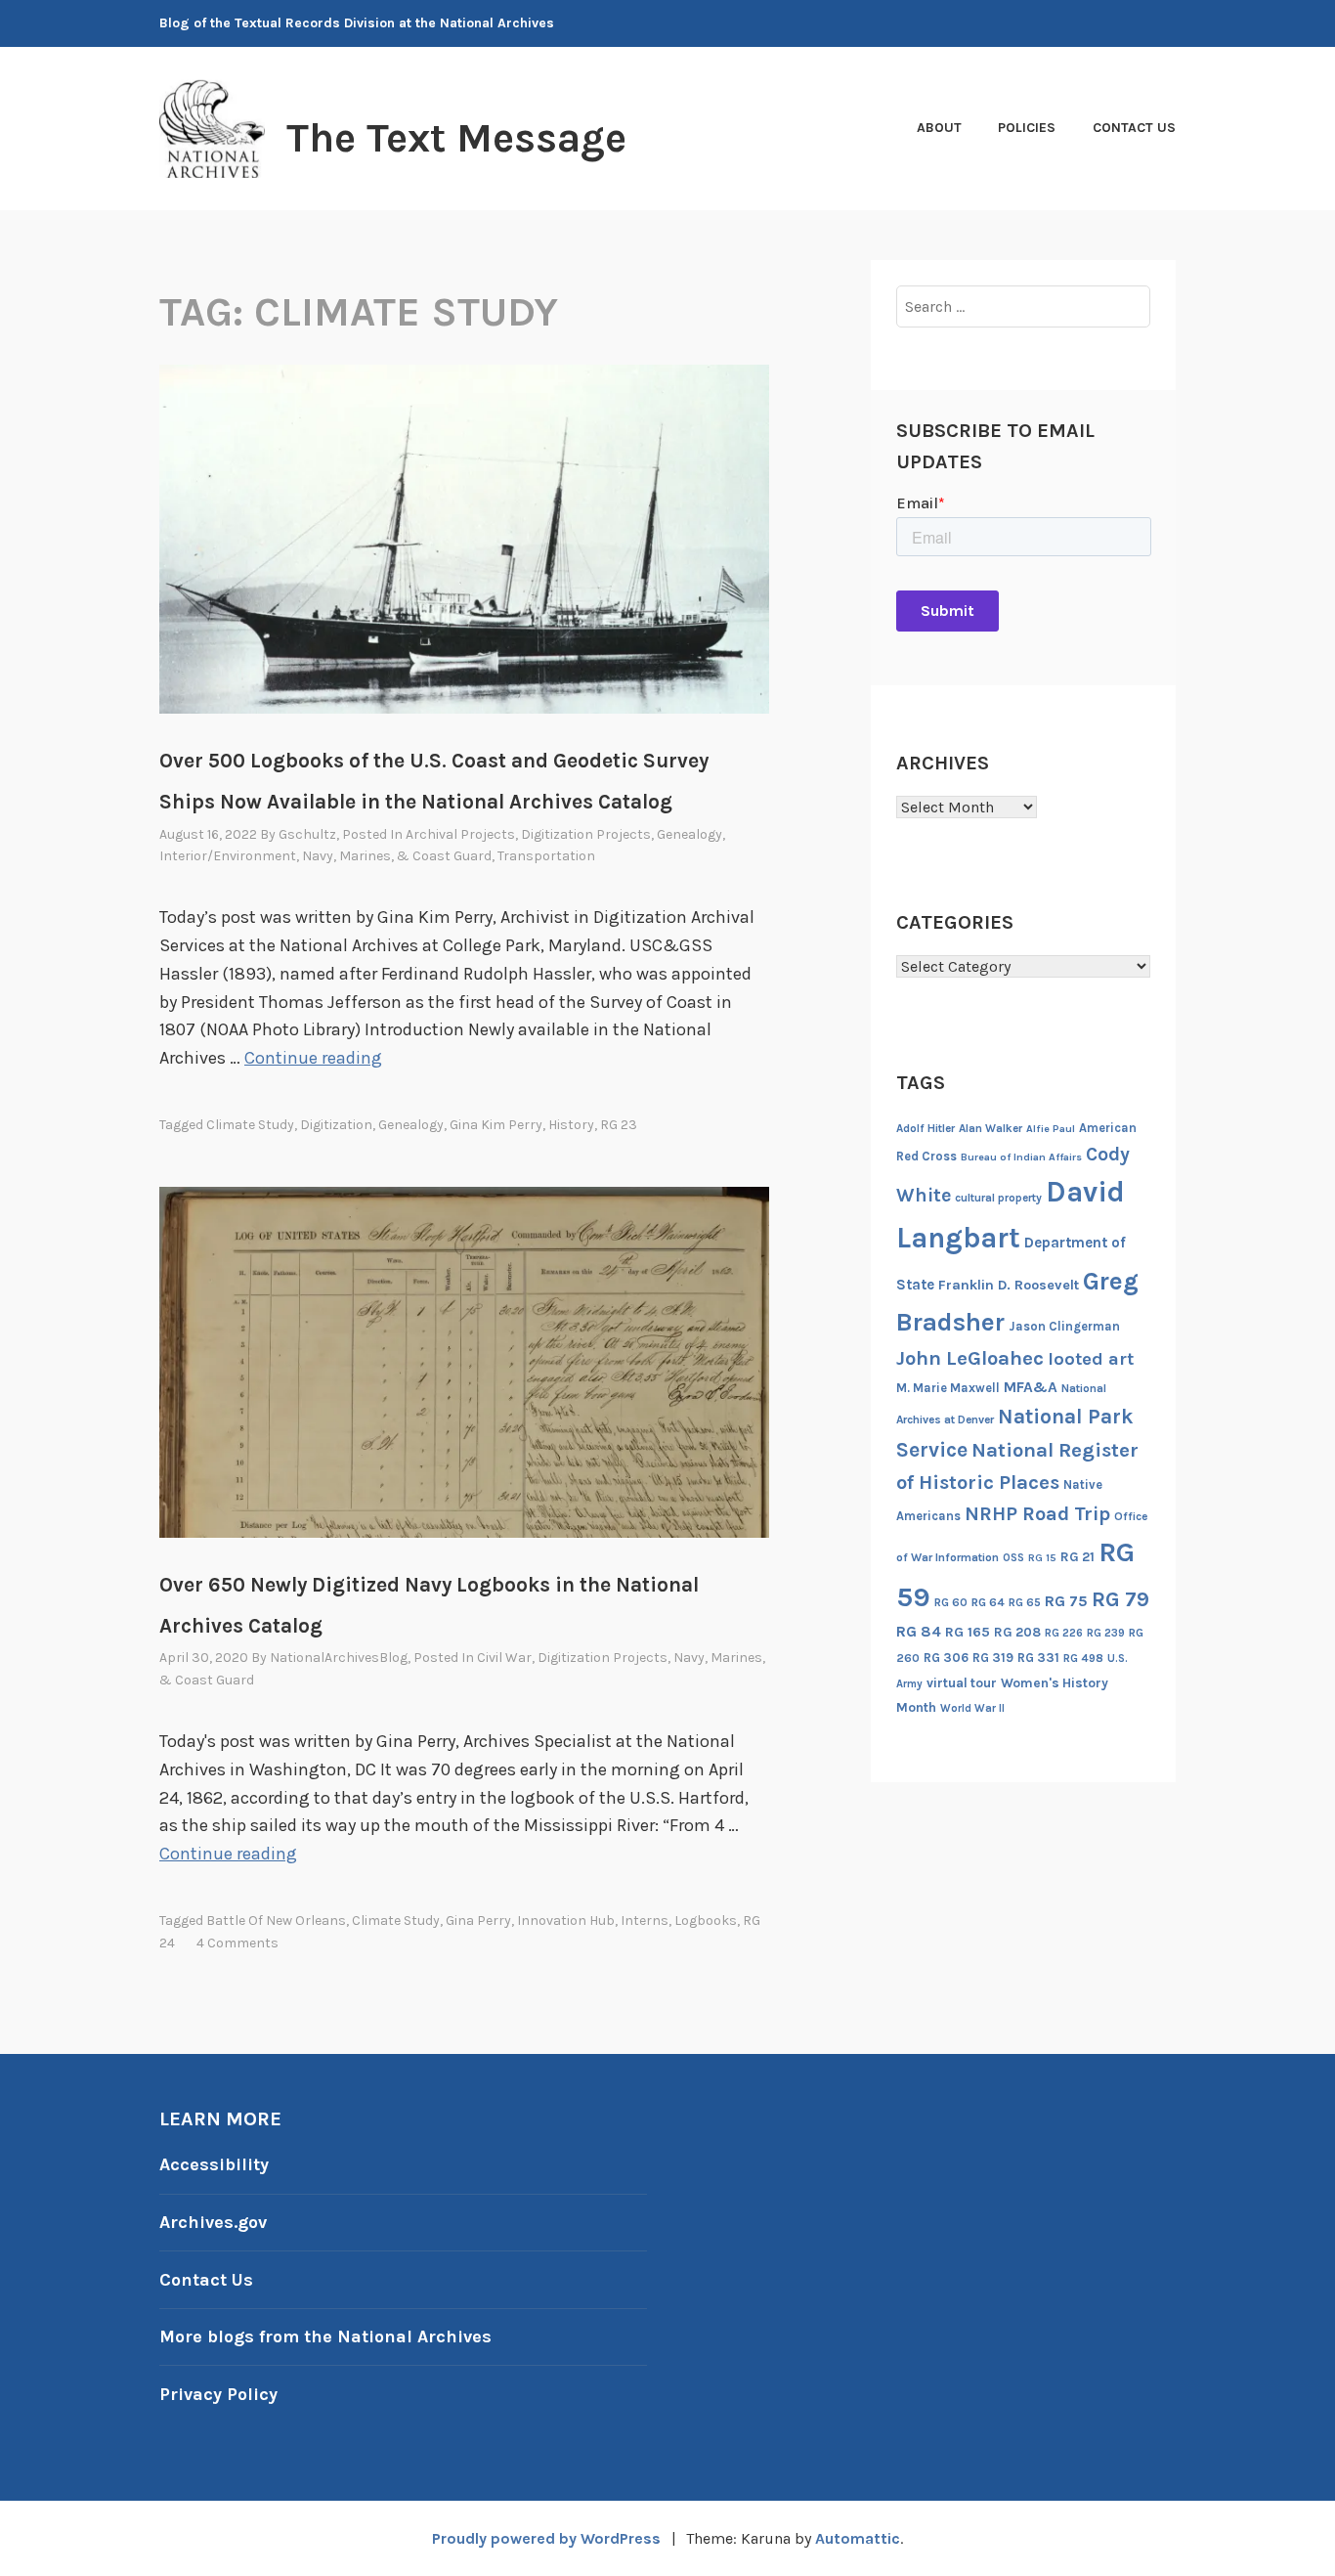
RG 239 (1106, 1633)
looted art (1091, 1359)
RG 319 (993, 1658)
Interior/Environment (228, 856)
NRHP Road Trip (1037, 1514)
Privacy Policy (218, 2394)
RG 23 (619, 1125)
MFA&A (1031, 1387)
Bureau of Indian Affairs (1021, 1157)
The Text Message (456, 138)
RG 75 (1066, 1601)
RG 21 (1077, 1557)
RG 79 (1120, 1599)
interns (645, 1921)
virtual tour (962, 1683)
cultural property (998, 1198)
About (939, 128)
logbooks (706, 1921)
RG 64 (988, 1602)
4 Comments (237, 1943)
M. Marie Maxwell (948, 1388)
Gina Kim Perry (496, 1125)
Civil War (504, 1658)
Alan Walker (990, 1128)
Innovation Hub (566, 1921)
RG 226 (1064, 1633)
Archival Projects (460, 834)
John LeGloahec (970, 1358)
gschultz (307, 834)
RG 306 (946, 1658)
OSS (1013, 1558)
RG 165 (968, 1632)
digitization (336, 1125)
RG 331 (1038, 1658)
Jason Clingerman (1064, 1326)
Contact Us (1134, 128)
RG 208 (1017, 1632)
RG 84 (919, 1632)
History (571, 1125)
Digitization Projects (586, 834)
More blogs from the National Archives (325, 2336)
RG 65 (1025, 1602)
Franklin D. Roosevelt (1009, 1285)
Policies (1027, 128)
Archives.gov (213, 2222)
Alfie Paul (1051, 1129)
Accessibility (214, 2164)
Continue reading (313, 1058)
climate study (250, 1125)
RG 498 (1083, 1658)
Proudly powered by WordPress (546, 2538)
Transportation (546, 856)
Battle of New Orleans (276, 1921)
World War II (972, 1708)
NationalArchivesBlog (339, 1658)
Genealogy (689, 834)
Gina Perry (478, 1921)
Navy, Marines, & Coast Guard (397, 856)
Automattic (858, 2538)
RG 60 (951, 1602)
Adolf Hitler (926, 1128)
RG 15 (1042, 1558)
